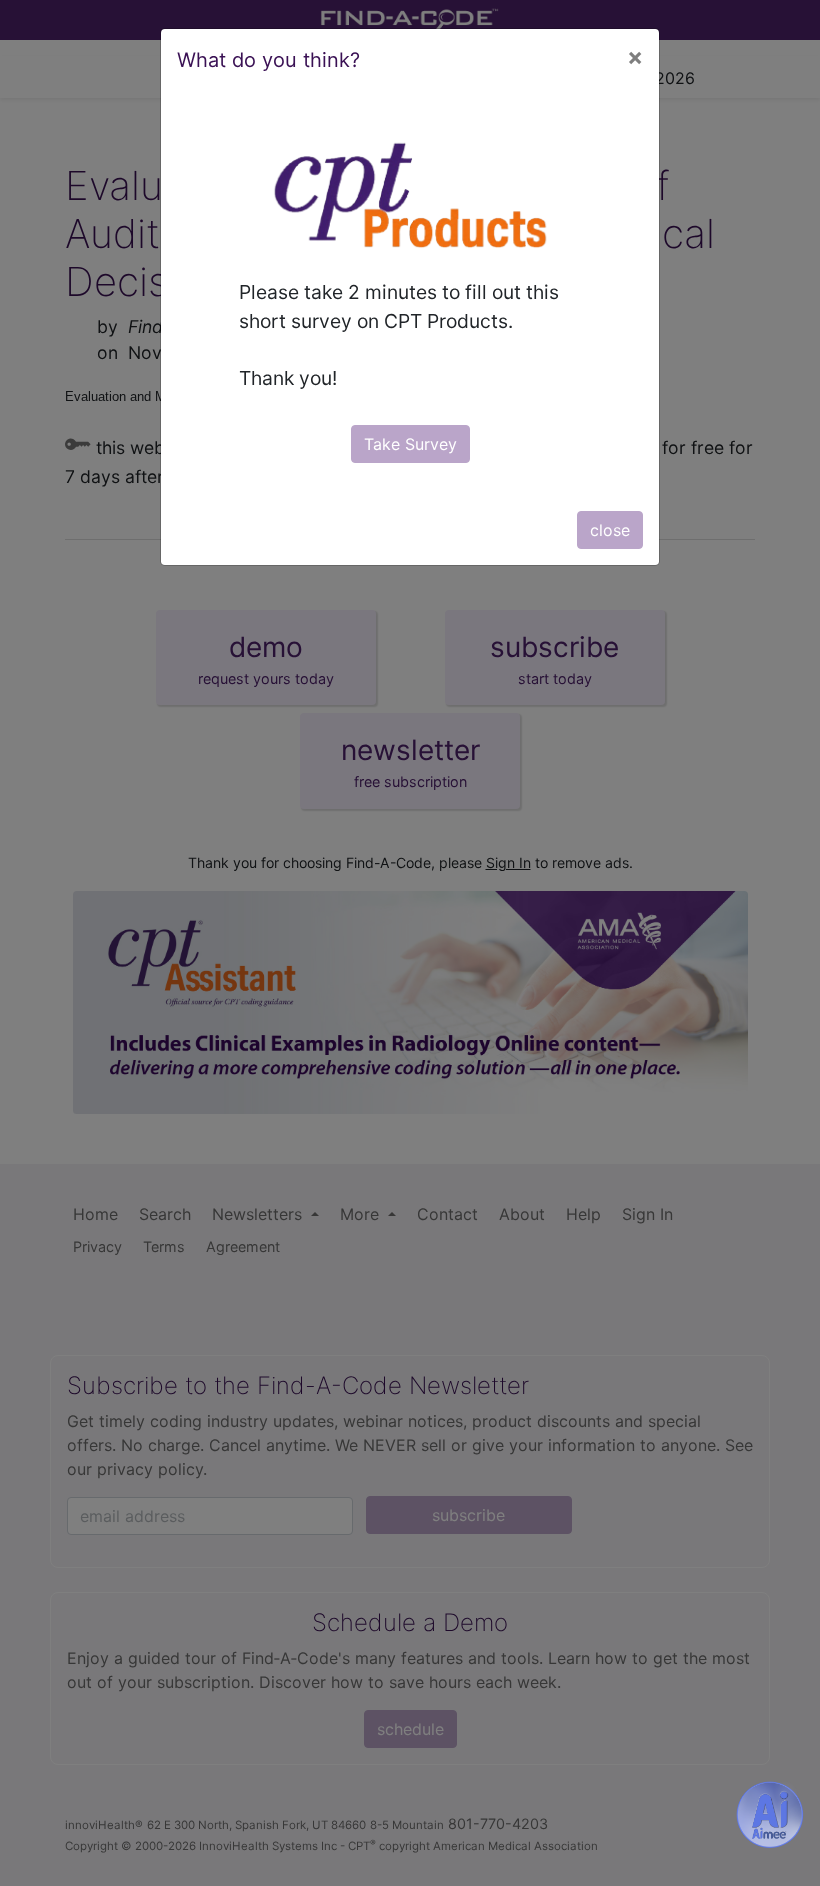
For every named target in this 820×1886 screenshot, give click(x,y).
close (610, 530)
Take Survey (410, 444)
